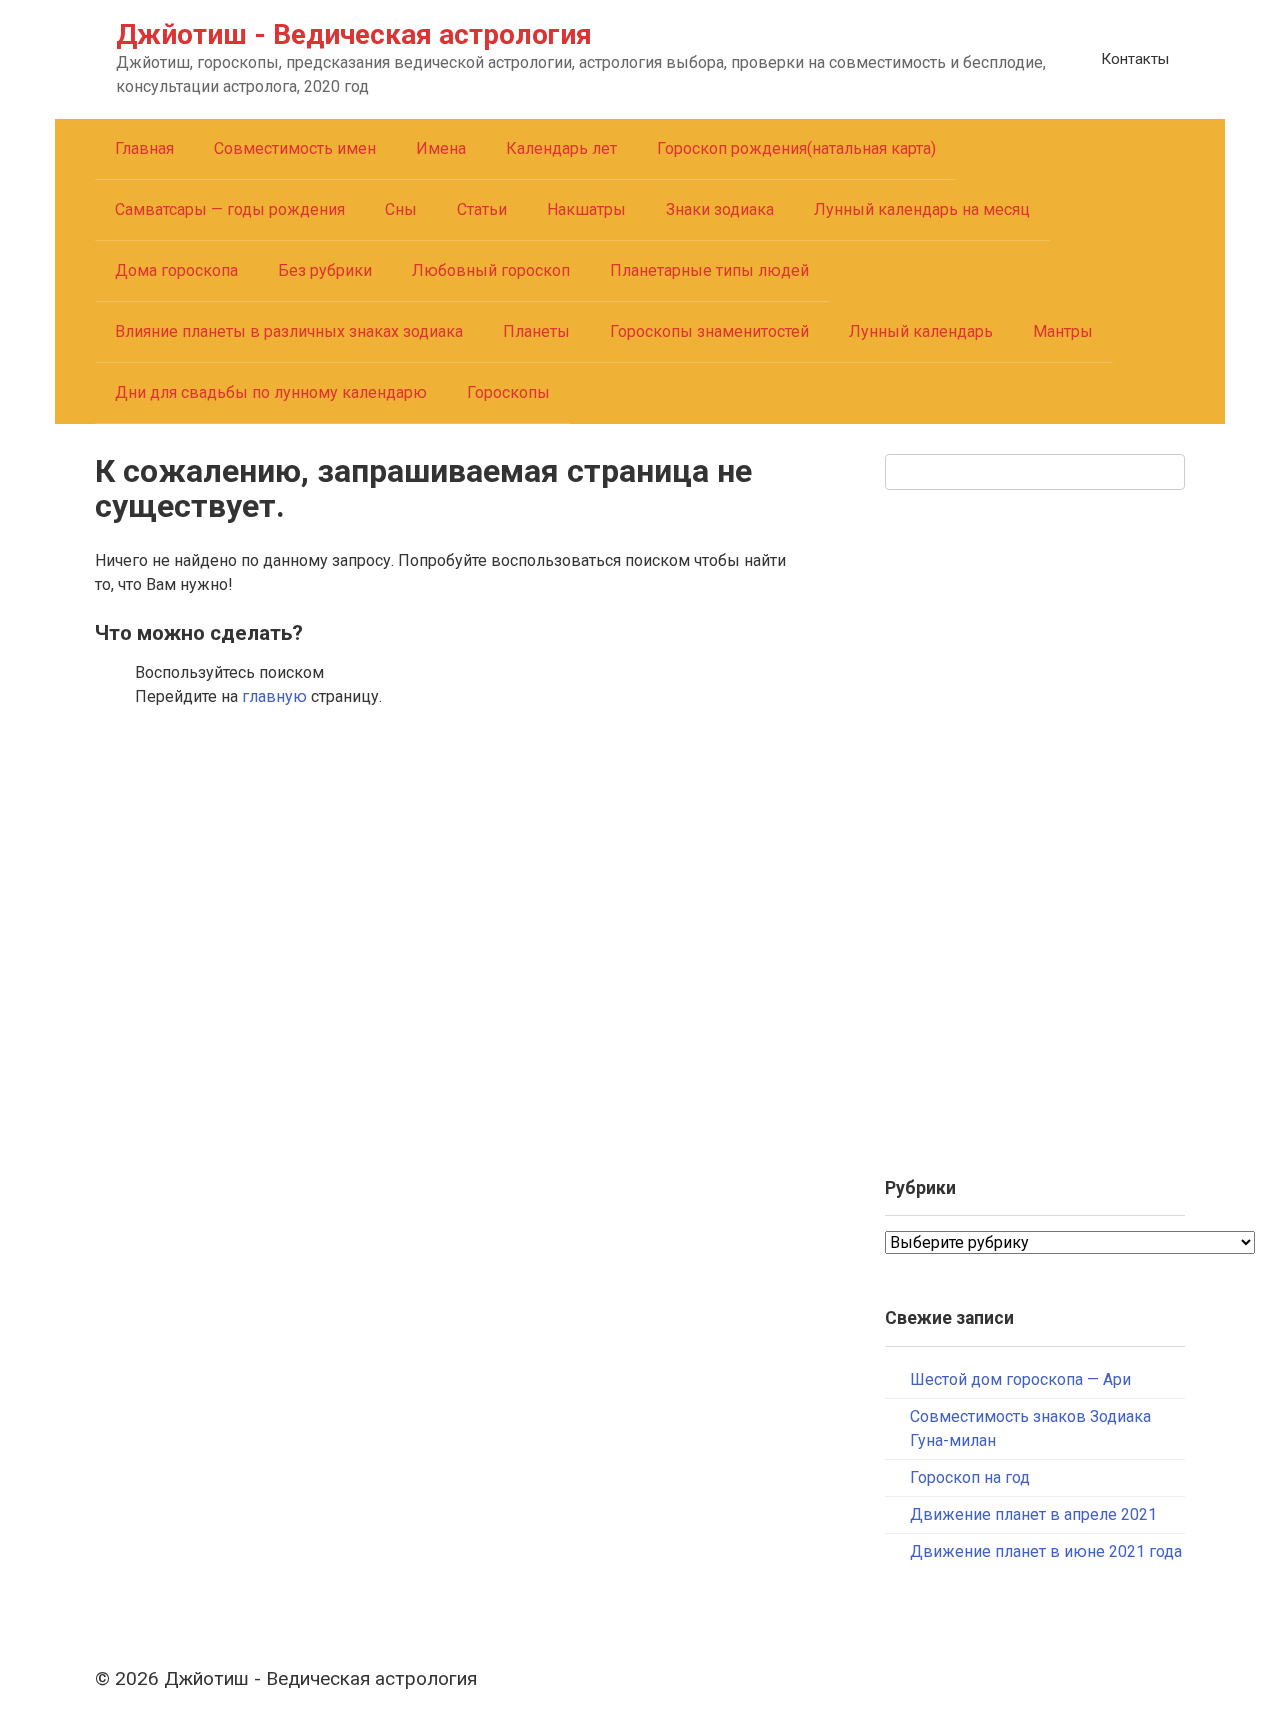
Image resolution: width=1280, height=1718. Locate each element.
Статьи (482, 209)
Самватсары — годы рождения (230, 209)
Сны (401, 209)
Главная (144, 148)
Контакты (1135, 59)
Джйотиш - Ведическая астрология (354, 34)
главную (274, 696)
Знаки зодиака (720, 209)
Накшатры (586, 209)
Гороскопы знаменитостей (709, 331)
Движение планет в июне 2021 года (1046, 1551)
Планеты (536, 331)
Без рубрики (325, 270)
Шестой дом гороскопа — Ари (1020, 1379)
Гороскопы (508, 392)
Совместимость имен (295, 148)
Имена (441, 148)
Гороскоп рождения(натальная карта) (796, 148)
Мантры (1063, 331)
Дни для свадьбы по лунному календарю (271, 392)
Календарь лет (561, 148)
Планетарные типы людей (709, 270)
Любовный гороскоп (491, 270)
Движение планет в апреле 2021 (1033, 1514)
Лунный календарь (921, 331)
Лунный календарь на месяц (922, 209)
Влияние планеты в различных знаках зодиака (289, 331)
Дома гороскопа (176, 270)
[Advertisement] (1035, 825)
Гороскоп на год (970, 1477)
